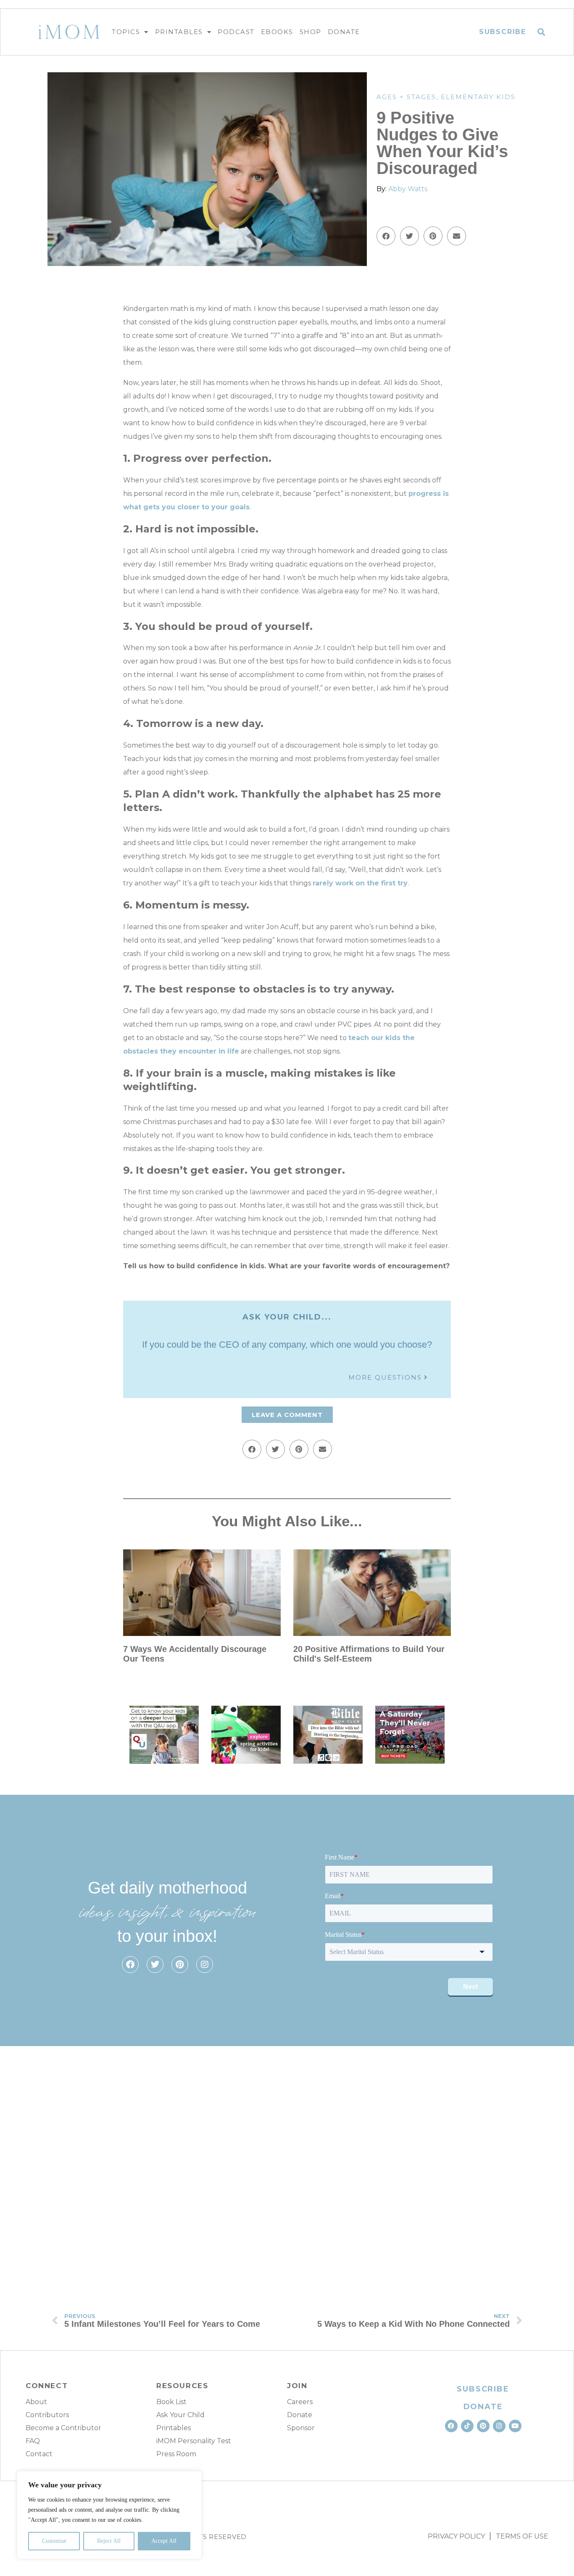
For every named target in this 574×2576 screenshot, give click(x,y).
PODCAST (236, 32)
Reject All (109, 2541)
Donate (344, 32)
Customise (54, 2541)
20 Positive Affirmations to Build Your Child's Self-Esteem (369, 1654)
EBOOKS (277, 32)
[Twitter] (155, 1965)
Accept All (164, 2541)
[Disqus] (287, 2168)
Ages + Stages (406, 97)
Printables (179, 32)
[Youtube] (515, 2426)
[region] (109, 2515)
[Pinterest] (180, 1965)
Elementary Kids (478, 97)
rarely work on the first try (360, 883)
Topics (126, 32)
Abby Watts (408, 189)
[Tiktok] (467, 2426)
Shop (311, 32)
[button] (541, 32)
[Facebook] (130, 1965)
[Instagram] (205, 1965)
